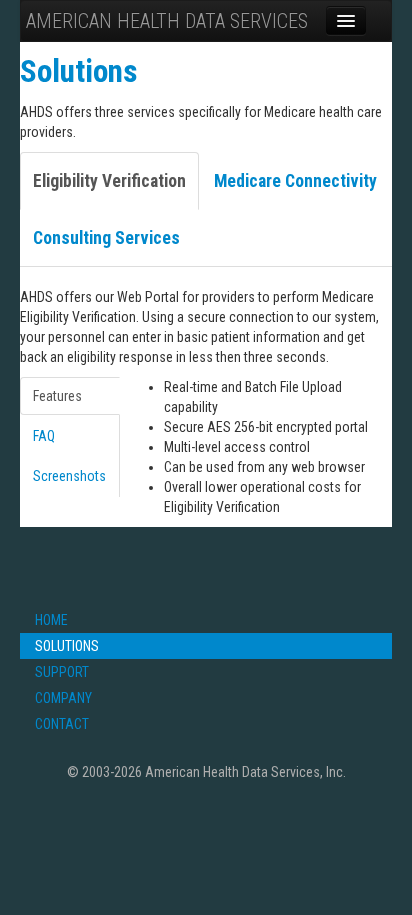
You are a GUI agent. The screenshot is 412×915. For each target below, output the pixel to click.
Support (62, 672)
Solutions (67, 646)
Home (51, 620)
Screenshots (69, 476)
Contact (62, 724)
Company (63, 698)
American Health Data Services (167, 21)
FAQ (44, 436)
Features (57, 396)
